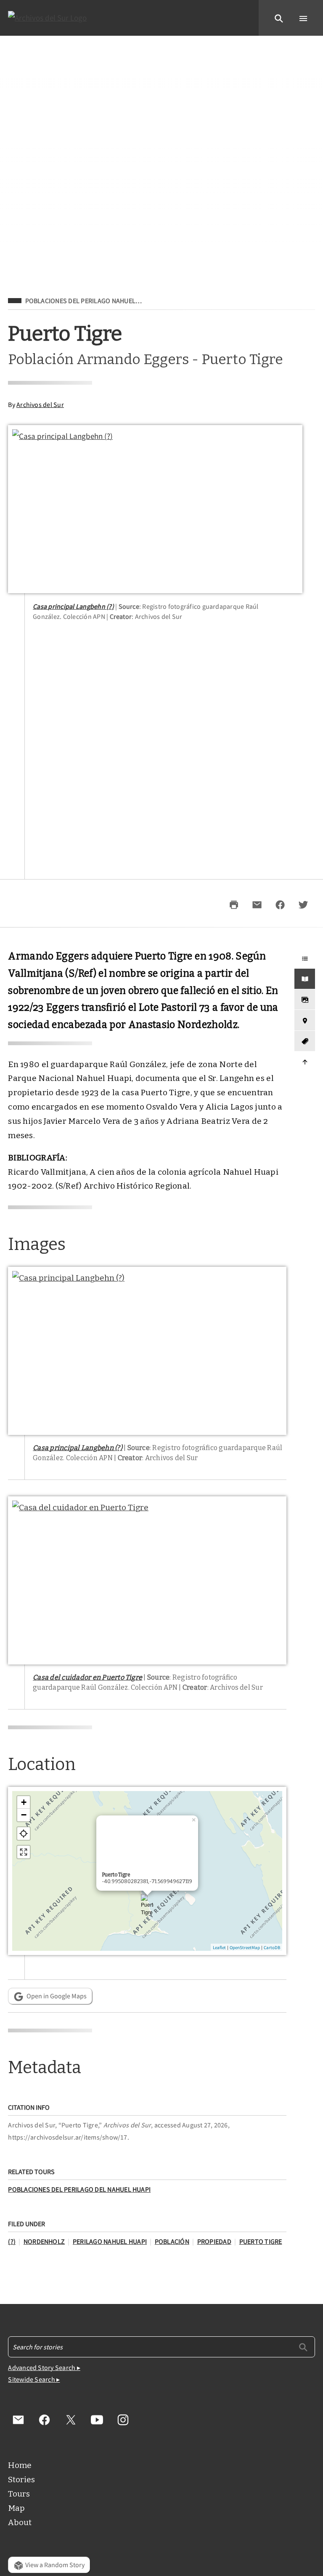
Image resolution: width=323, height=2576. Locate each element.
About (20, 2522)
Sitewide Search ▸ (34, 2379)
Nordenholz (44, 2241)
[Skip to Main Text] (304, 979)
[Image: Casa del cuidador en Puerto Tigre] (147, 1580)
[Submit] (303, 2346)
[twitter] (303, 905)
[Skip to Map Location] (304, 1020)
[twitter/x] (71, 2420)
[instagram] (123, 2420)
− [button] (24, 1815)
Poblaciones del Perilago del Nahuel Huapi (79, 2189)
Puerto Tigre (261, 2241)
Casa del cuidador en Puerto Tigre (87, 1677)
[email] (257, 905)
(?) (12, 2241)
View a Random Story (55, 2565)
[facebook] (280, 905)
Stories (21, 2480)
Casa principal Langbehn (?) (73, 606)
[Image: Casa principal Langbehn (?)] (155, 509)
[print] (234, 905)
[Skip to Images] (304, 1000)
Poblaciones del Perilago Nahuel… (83, 301)
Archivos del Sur (40, 404)
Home (20, 2465)
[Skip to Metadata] (304, 1041)
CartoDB (272, 1947)
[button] (279, 18)
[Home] (48, 18)
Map (16, 2508)
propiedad (214, 2241)
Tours (19, 2494)
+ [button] (24, 1802)
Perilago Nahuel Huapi (110, 2241)
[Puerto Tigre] (147, 1909)
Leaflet (219, 1947)
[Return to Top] (304, 1062)
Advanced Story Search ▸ (44, 2367)
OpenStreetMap (245, 1947)
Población (172, 2241)
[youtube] (97, 2420)
